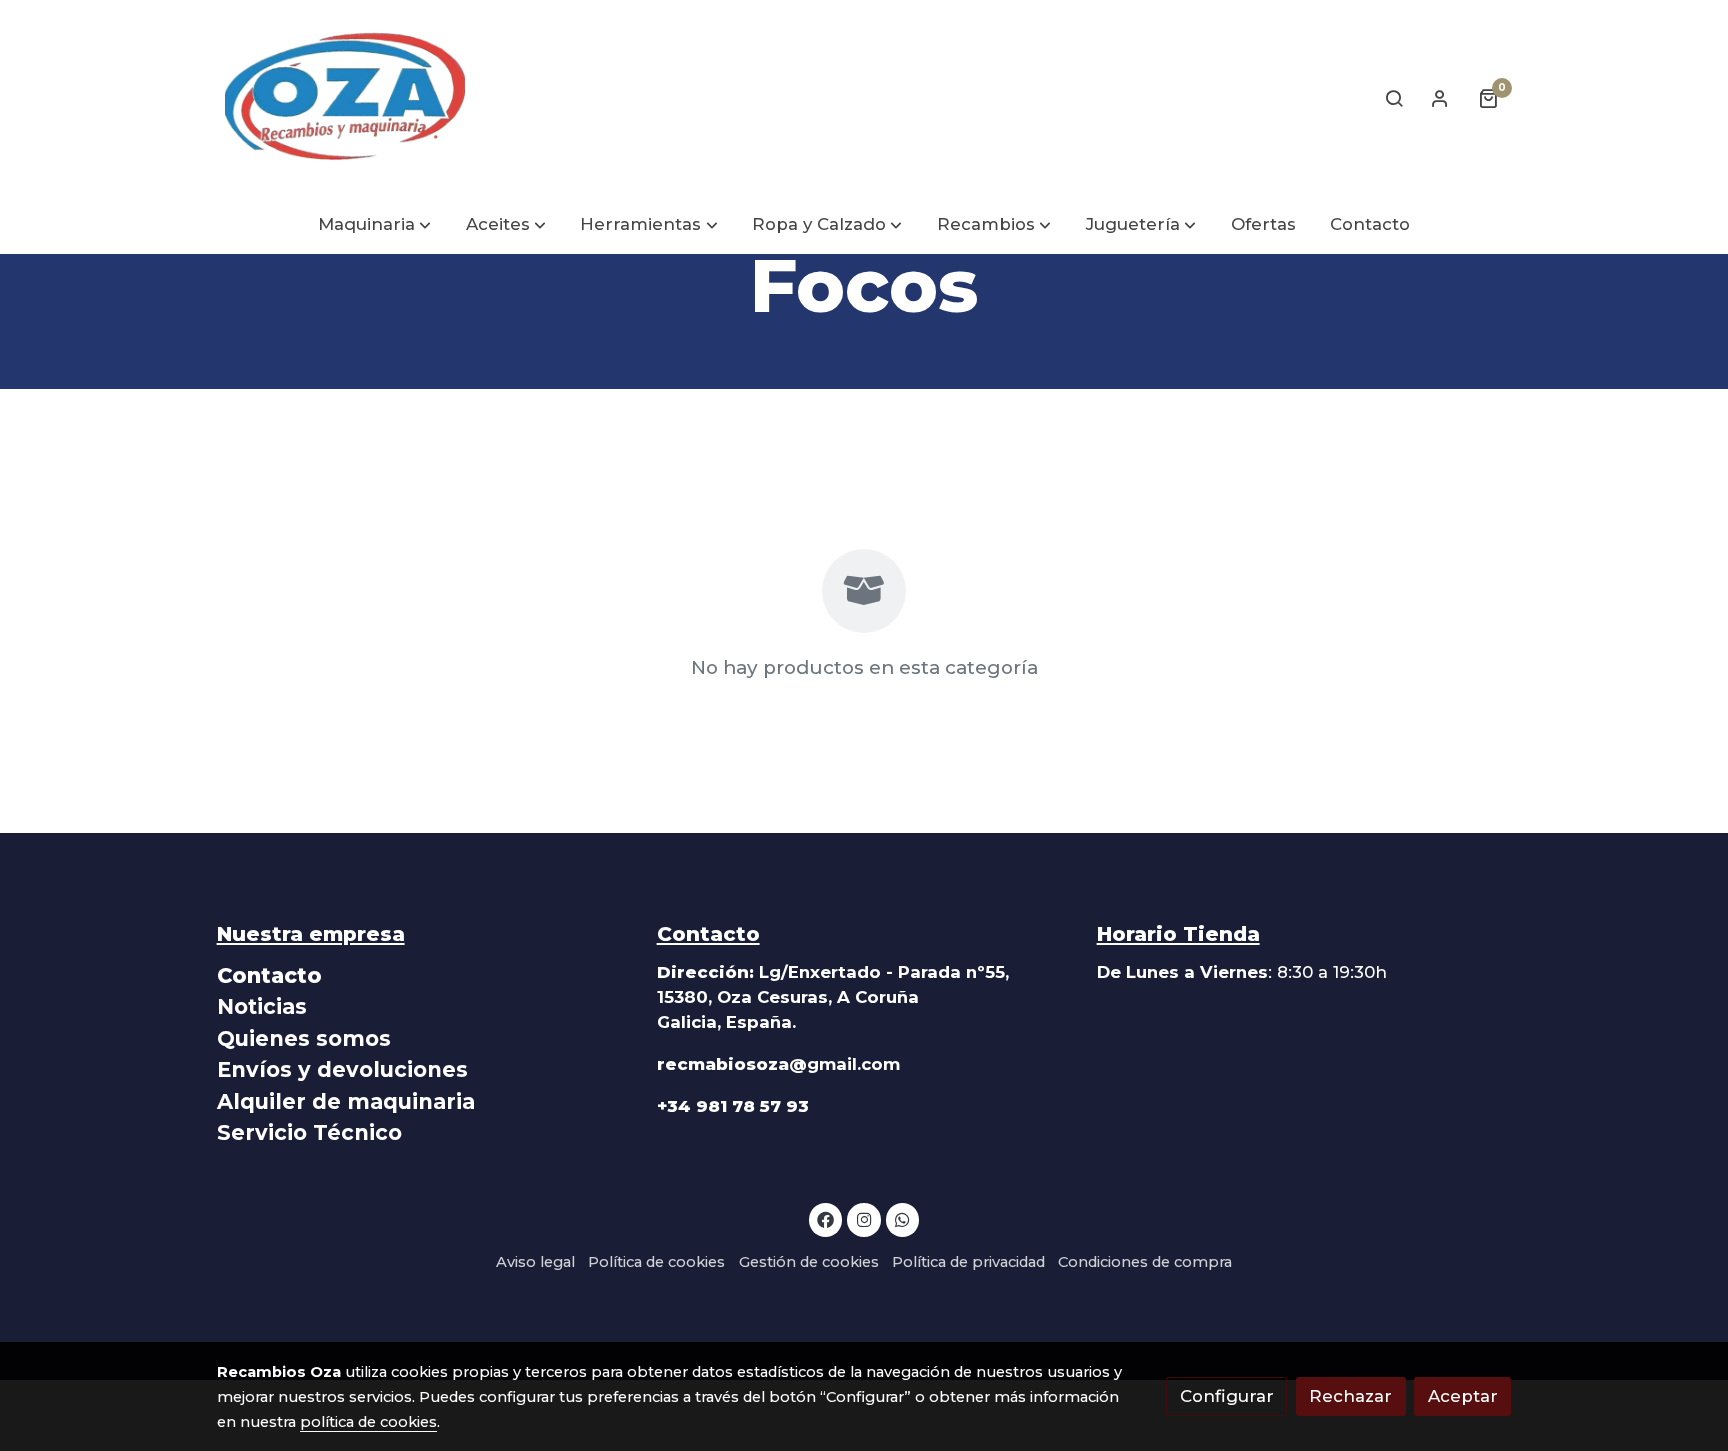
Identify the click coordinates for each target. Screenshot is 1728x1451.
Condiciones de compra (1145, 1262)
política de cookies (368, 1422)
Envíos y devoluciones (342, 1069)
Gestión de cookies (809, 1262)
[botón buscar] (1394, 98)
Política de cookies (656, 1262)
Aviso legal (535, 1262)
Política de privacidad (968, 1262)
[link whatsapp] (903, 1218)
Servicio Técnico (309, 1132)
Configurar (1227, 1396)
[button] (374, 225)
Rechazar (1350, 1396)
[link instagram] (864, 1218)
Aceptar (1463, 1396)
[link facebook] (826, 1218)
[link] (345, 98)
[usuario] (1440, 98)
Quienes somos (304, 1038)
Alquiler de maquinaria (346, 1101)
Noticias (262, 1006)
